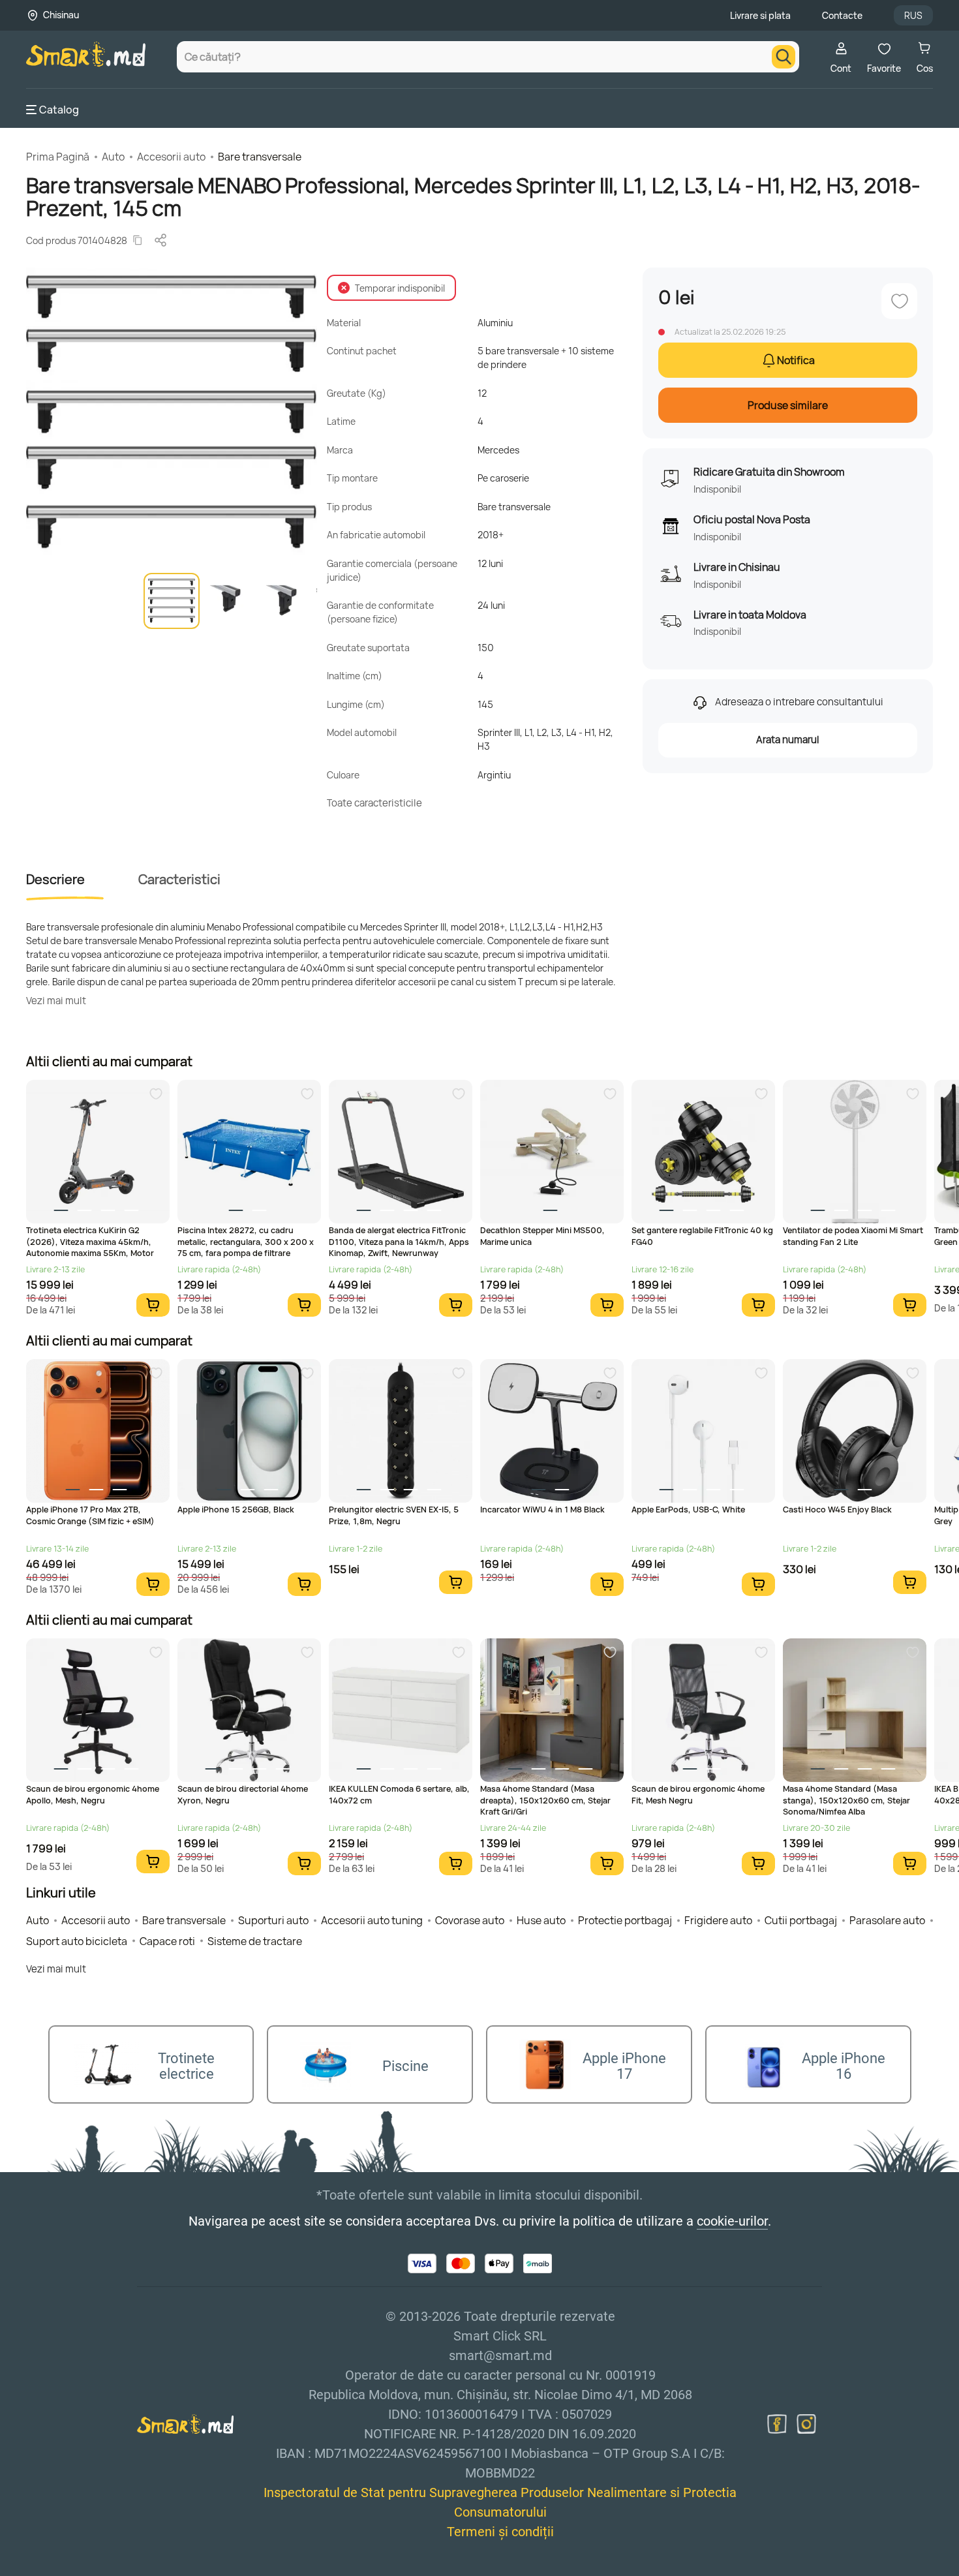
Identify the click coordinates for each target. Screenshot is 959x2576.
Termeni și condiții (500, 2532)
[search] (784, 57)
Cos (925, 68)
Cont (841, 68)
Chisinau (61, 15)
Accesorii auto (171, 157)
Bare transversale (260, 157)
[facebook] (777, 2424)
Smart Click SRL (102, 2568)
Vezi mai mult (56, 1001)
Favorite (884, 68)
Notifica (796, 360)
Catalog (59, 110)
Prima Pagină (58, 157)
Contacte (842, 15)
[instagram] (806, 2424)
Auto (113, 157)
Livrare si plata (760, 15)
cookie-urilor (732, 2221)
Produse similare (788, 405)
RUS (913, 15)
